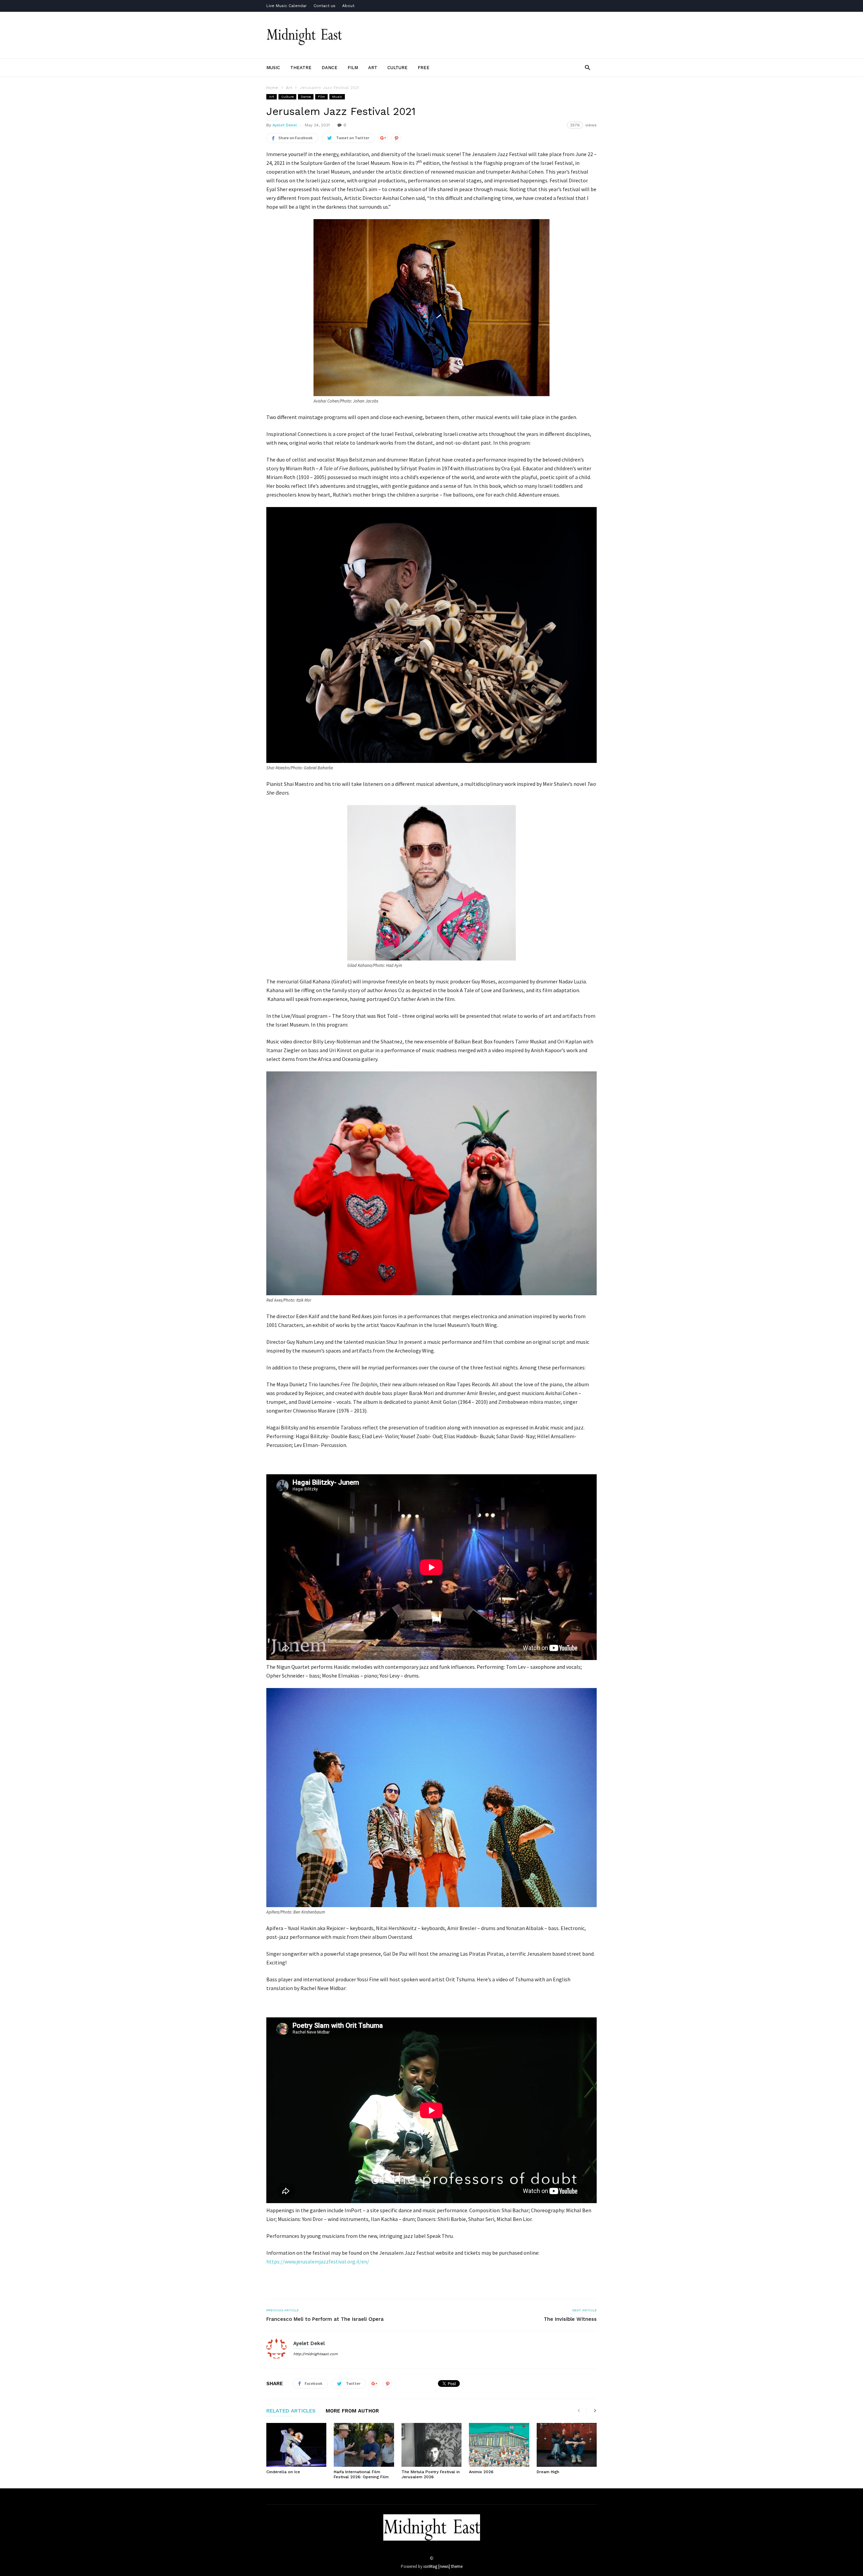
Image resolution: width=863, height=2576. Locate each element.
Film (353, 68)
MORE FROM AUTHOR (352, 2411)
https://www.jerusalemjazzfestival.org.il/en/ (318, 2261)
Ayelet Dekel (285, 125)
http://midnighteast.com (315, 2354)
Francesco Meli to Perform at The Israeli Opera (325, 2319)
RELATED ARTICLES (291, 2411)
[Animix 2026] (499, 2445)
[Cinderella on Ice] (296, 2445)
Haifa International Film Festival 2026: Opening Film (361, 2474)
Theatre (301, 68)
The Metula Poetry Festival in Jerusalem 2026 (431, 2474)
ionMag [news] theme (443, 2566)
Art (373, 68)
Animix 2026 (481, 2472)
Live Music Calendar (287, 6)
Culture (397, 68)
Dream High (548, 2472)
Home (272, 88)
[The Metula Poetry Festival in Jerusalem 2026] (431, 2445)
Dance (330, 68)
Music (273, 68)
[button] (587, 67)
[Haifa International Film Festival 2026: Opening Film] (364, 2445)
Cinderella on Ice (283, 2472)
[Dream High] (567, 2445)
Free (424, 68)
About (348, 6)
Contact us (324, 6)
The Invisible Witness (570, 2319)
